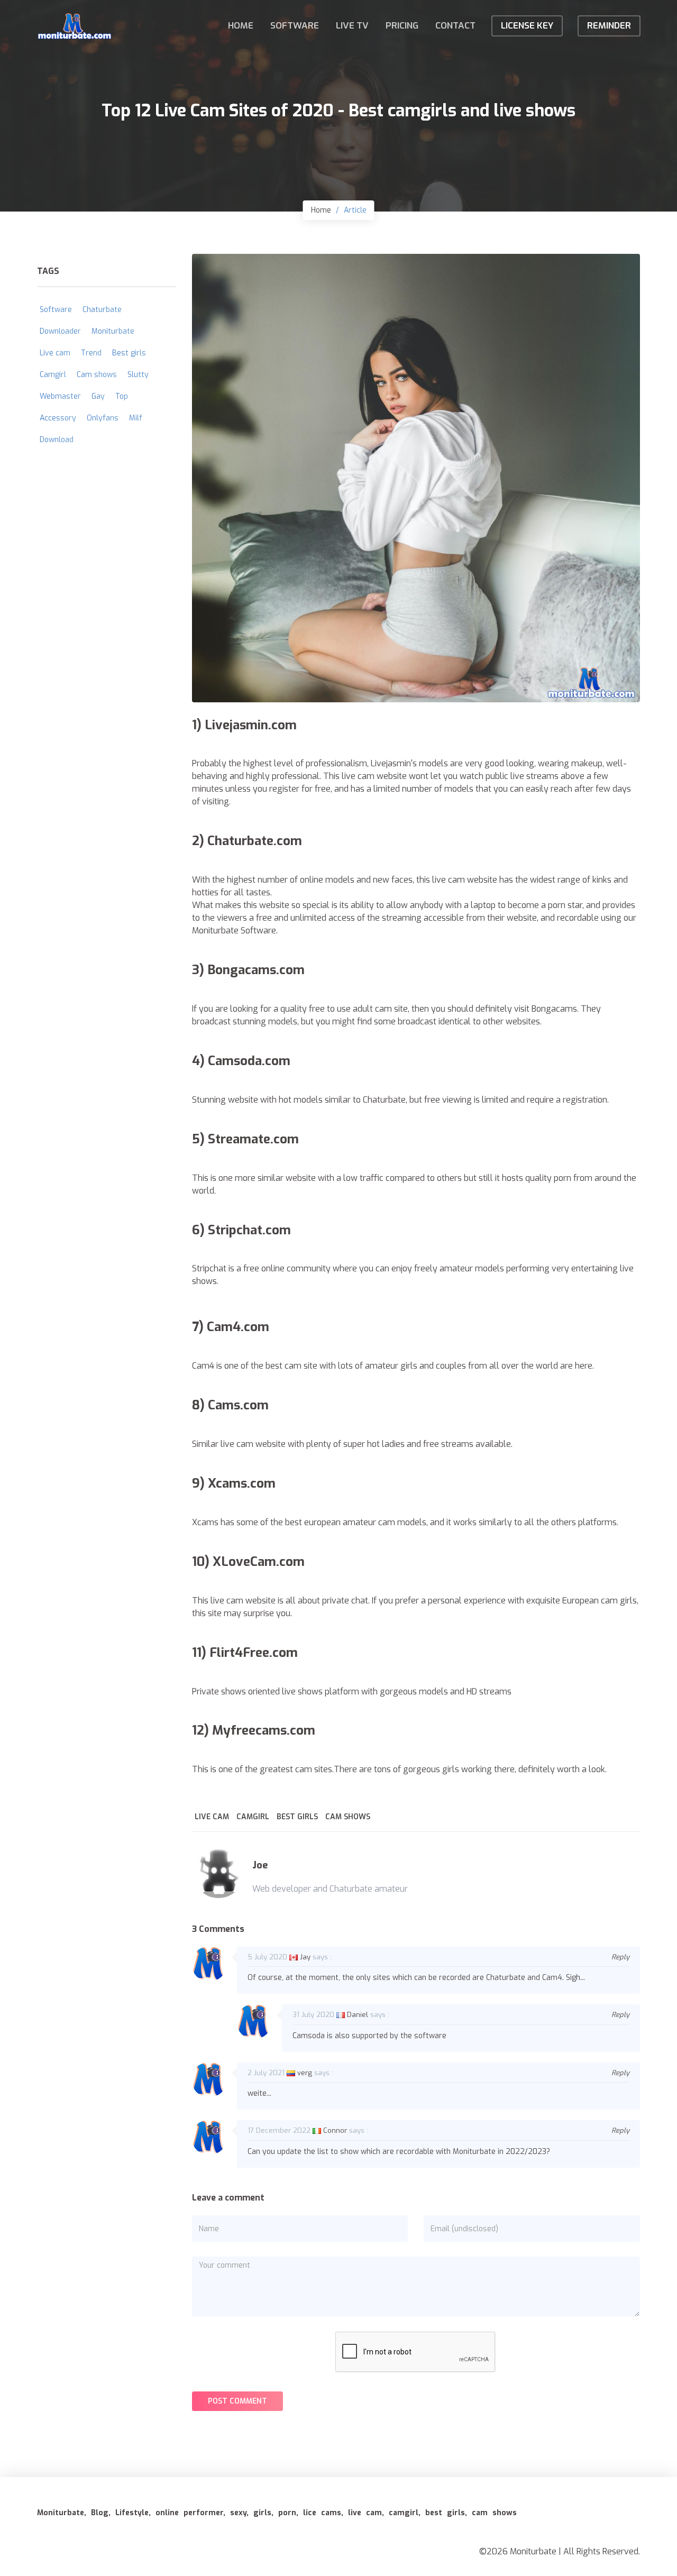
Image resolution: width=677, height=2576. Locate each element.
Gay (98, 396)
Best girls (297, 1817)
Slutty (138, 375)
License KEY (527, 26)
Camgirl (253, 1817)
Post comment (237, 2401)
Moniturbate (113, 331)
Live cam (212, 1817)
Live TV (352, 26)
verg (305, 2073)
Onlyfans (103, 418)
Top (122, 396)
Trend (91, 353)
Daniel (358, 2015)
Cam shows (348, 1817)
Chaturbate (102, 310)
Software (295, 26)
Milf (136, 418)
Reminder (609, 26)
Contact (455, 26)
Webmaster (60, 396)
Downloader (60, 331)
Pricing (402, 26)
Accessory (58, 418)
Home (241, 26)
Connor (335, 2130)
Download (57, 440)
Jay (305, 1957)
